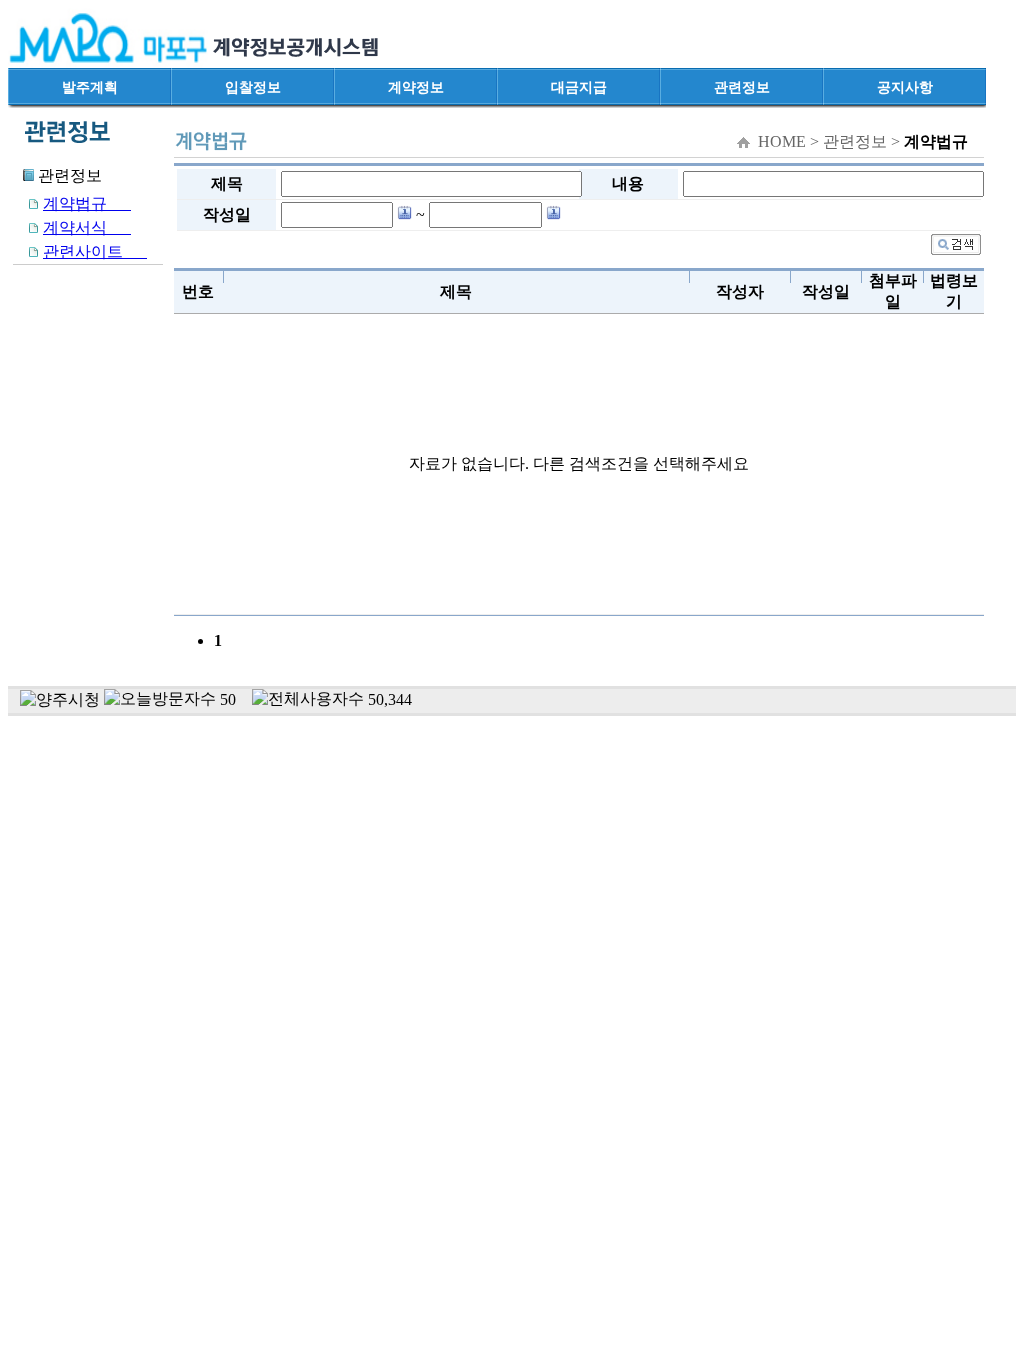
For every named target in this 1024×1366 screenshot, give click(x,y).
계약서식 (87, 227)
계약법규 (87, 203)
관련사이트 (95, 251)
